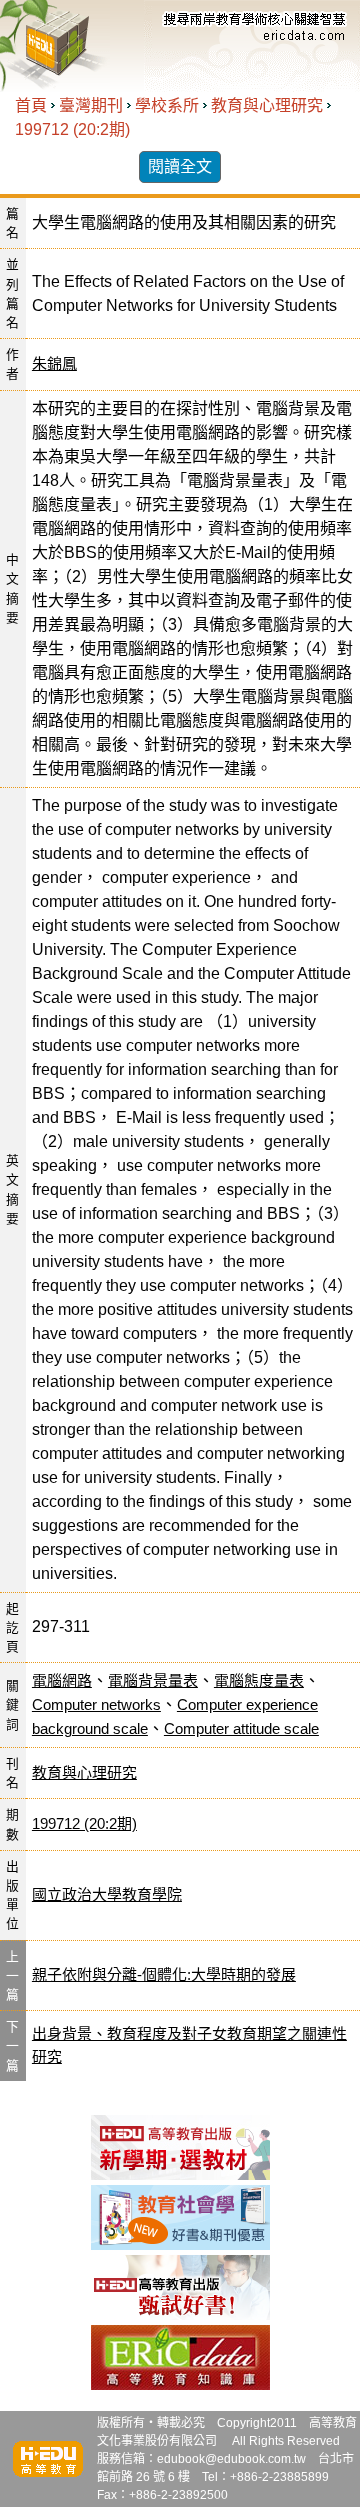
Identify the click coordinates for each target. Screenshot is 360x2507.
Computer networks (96, 1704)
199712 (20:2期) (72, 129)
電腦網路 (62, 1680)
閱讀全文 (180, 166)
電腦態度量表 (259, 1680)
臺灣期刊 (91, 105)
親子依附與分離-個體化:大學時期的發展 (164, 1974)
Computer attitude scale (241, 1728)
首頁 (31, 105)
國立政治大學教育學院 (107, 1894)
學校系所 (167, 105)
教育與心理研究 (267, 105)
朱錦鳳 (54, 363)
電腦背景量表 (153, 1680)
